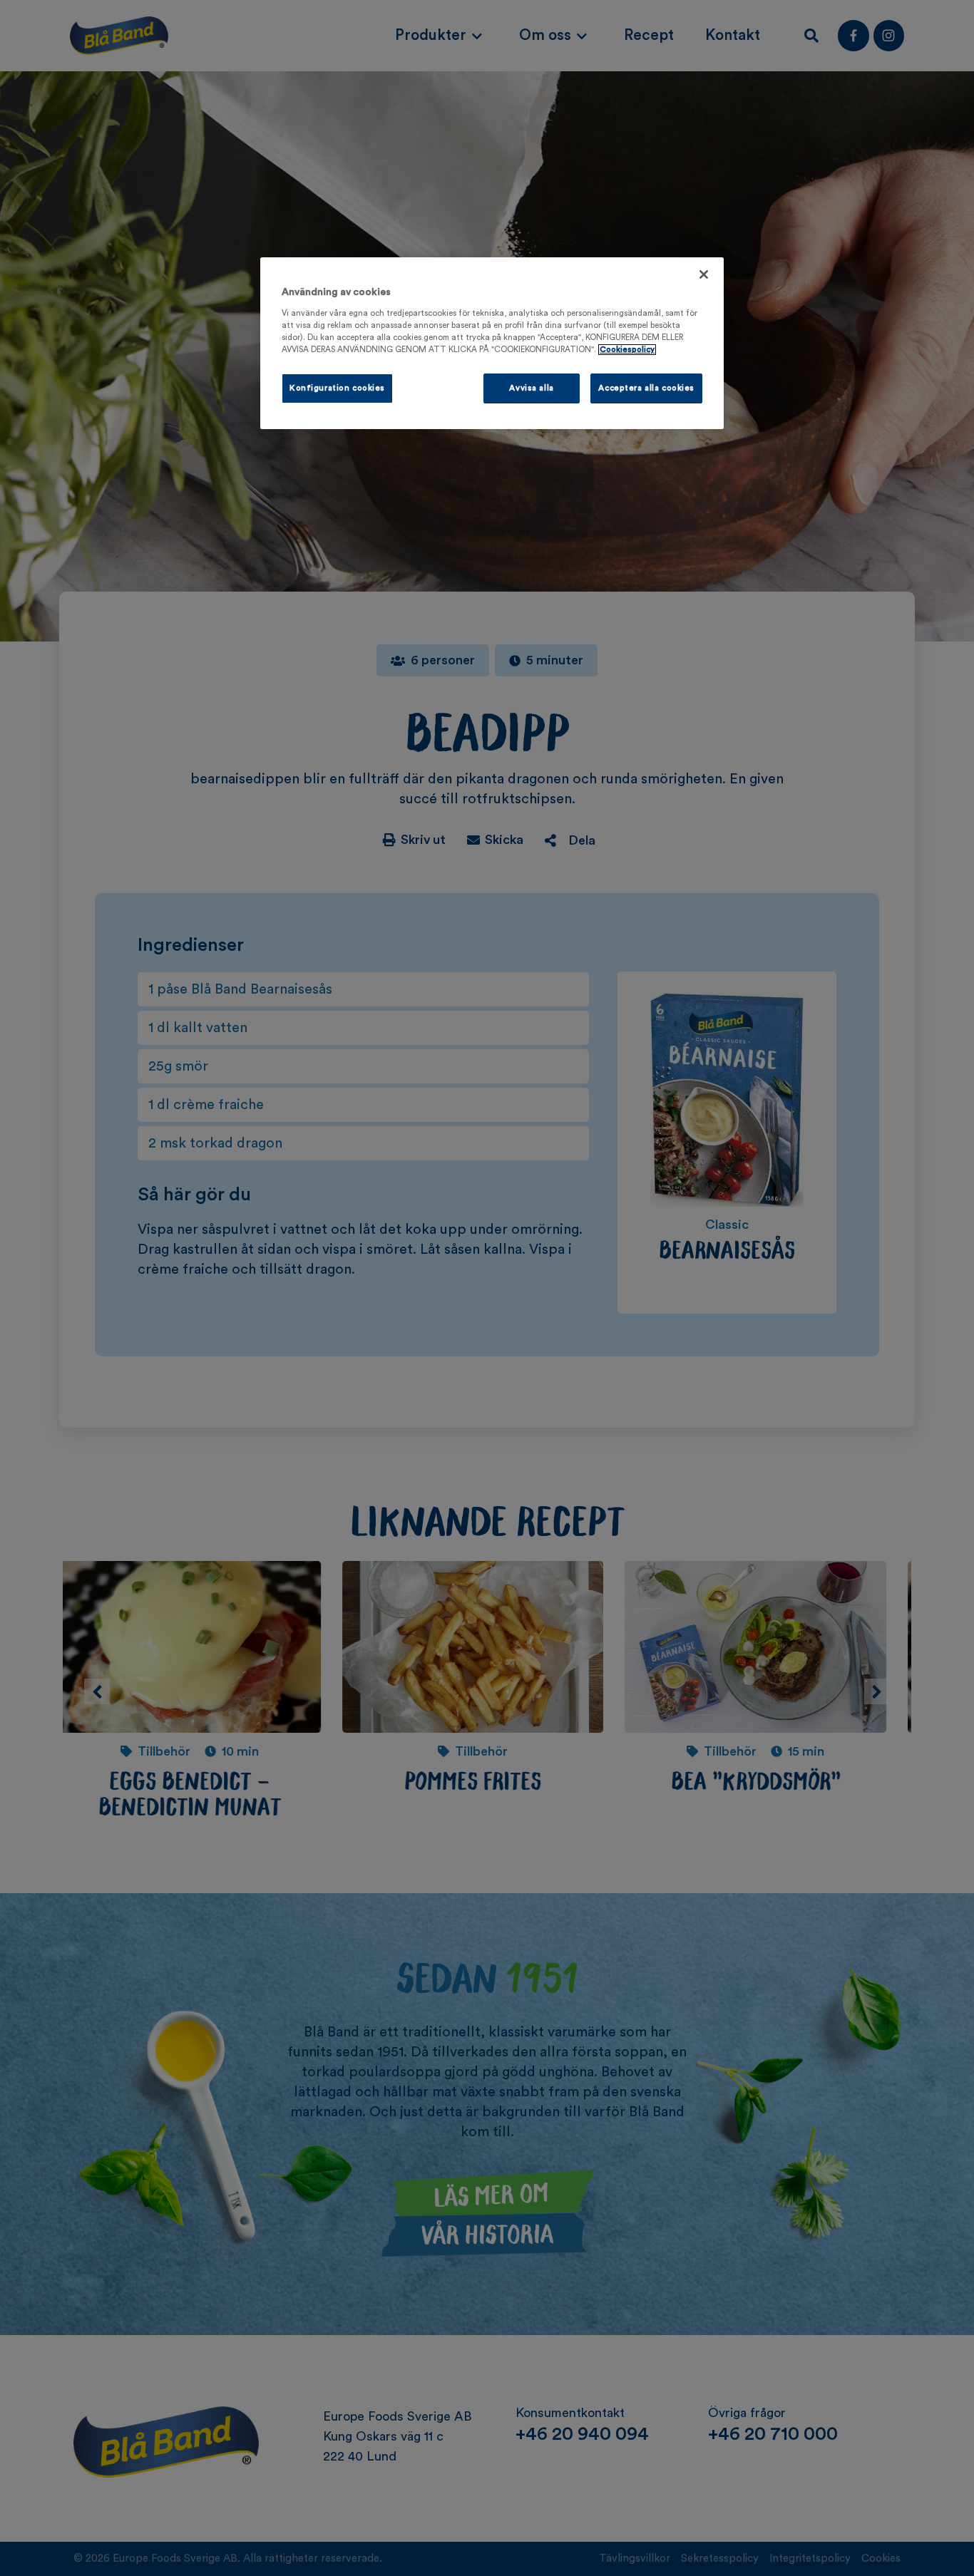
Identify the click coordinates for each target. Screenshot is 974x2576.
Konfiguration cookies (337, 388)
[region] (492, 343)
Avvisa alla (531, 388)
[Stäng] (704, 274)
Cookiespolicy (627, 350)
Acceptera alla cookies (646, 388)
